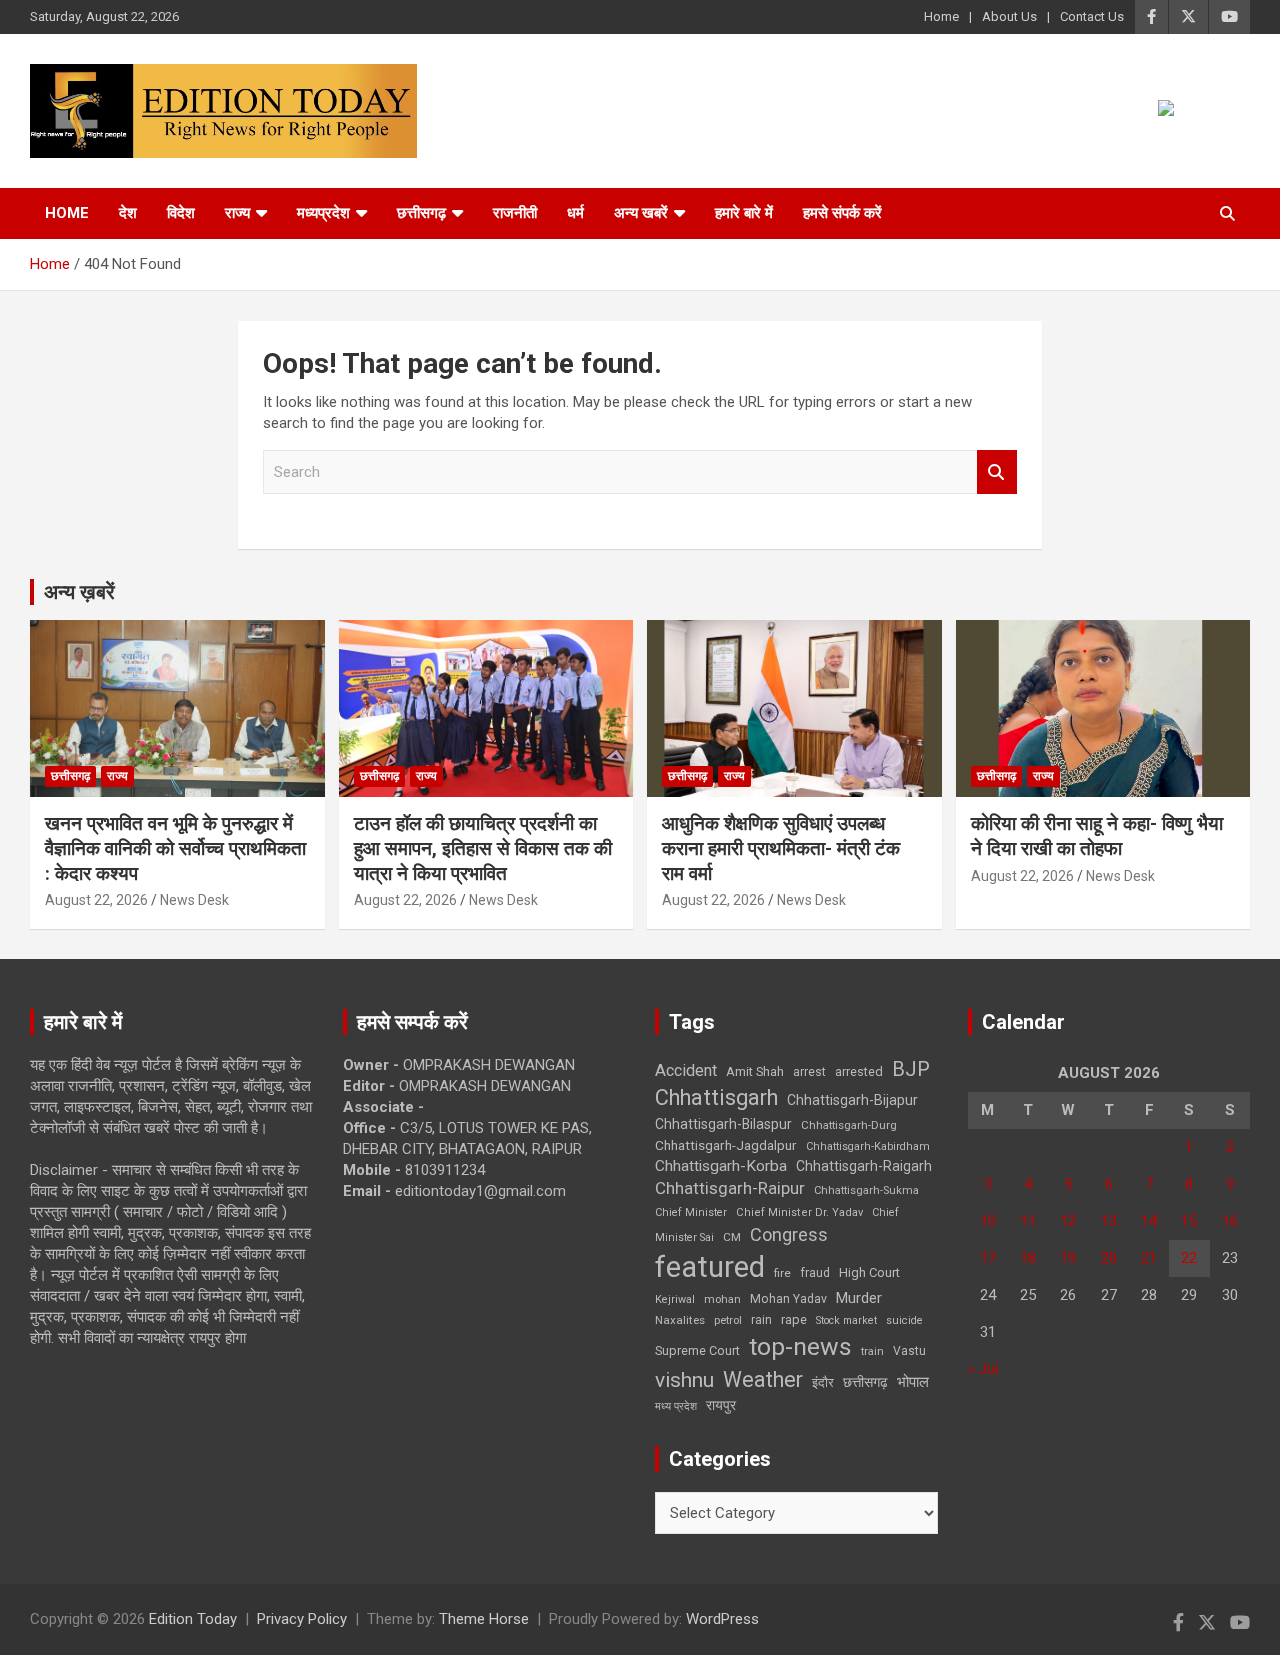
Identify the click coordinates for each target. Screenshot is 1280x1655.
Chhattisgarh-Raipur (730, 1188)
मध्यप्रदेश (323, 213)
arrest (809, 1072)
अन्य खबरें (641, 213)
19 (1068, 1258)
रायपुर (721, 1405)
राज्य (237, 213)
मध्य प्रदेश (676, 1406)
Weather (763, 1379)
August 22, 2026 (96, 900)
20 (1109, 1258)
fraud (815, 1273)
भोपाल (913, 1382)
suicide (904, 1320)
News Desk (194, 900)
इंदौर (823, 1382)
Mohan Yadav (788, 1299)
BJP (911, 1069)
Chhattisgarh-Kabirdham (868, 1146)
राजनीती (515, 213)
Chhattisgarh (716, 1097)
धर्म (575, 213)
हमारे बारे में (744, 213)
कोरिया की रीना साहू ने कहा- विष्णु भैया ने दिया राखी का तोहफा (1097, 836)
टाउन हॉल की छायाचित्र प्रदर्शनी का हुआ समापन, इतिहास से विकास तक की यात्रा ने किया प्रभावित (483, 848)
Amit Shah (755, 1071)
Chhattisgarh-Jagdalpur (726, 1145)
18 (1028, 1258)
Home (941, 16)
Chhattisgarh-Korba (721, 1166)
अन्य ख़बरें (79, 592)
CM (732, 1237)
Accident (686, 1070)
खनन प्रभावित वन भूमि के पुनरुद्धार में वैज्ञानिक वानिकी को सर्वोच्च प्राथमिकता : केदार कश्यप (175, 848)
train (872, 1351)
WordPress (722, 1619)
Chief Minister (691, 1212)
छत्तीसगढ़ (865, 1382)
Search (997, 472)
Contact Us (1092, 16)
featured (710, 1267)
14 (1149, 1221)
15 (1189, 1221)
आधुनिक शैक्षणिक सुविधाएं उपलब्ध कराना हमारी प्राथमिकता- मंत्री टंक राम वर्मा (781, 848)
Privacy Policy (302, 1619)
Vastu (909, 1351)
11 (1028, 1221)
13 (1109, 1221)
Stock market (846, 1320)
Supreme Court (697, 1350)
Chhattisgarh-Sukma (866, 1190)
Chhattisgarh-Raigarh (864, 1166)
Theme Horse (484, 1619)
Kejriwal (675, 1299)
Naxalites (680, 1320)
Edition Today (193, 1619)
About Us (1009, 16)
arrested (859, 1071)
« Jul (983, 1369)
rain (761, 1320)
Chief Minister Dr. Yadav (799, 1212)
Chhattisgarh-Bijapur (852, 1100)
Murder (859, 1298)
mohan (722, 1299)
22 (1189, 1258)
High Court (869, 1272)
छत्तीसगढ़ (421, 213)
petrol (728, 1320)
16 (1230, 1221)
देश (128, 213)
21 (1149, 1258)
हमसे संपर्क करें (842, 213)
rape (794, 1319)
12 (1068, 1221)
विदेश (181, 213)
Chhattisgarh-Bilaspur (723, 1124)
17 (988, 1258)
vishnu (684, 1380)
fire (782, 1273)
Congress (789, 1234)
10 (988, 1221)
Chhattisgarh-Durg (849, 1125)
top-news (800, 1346)
